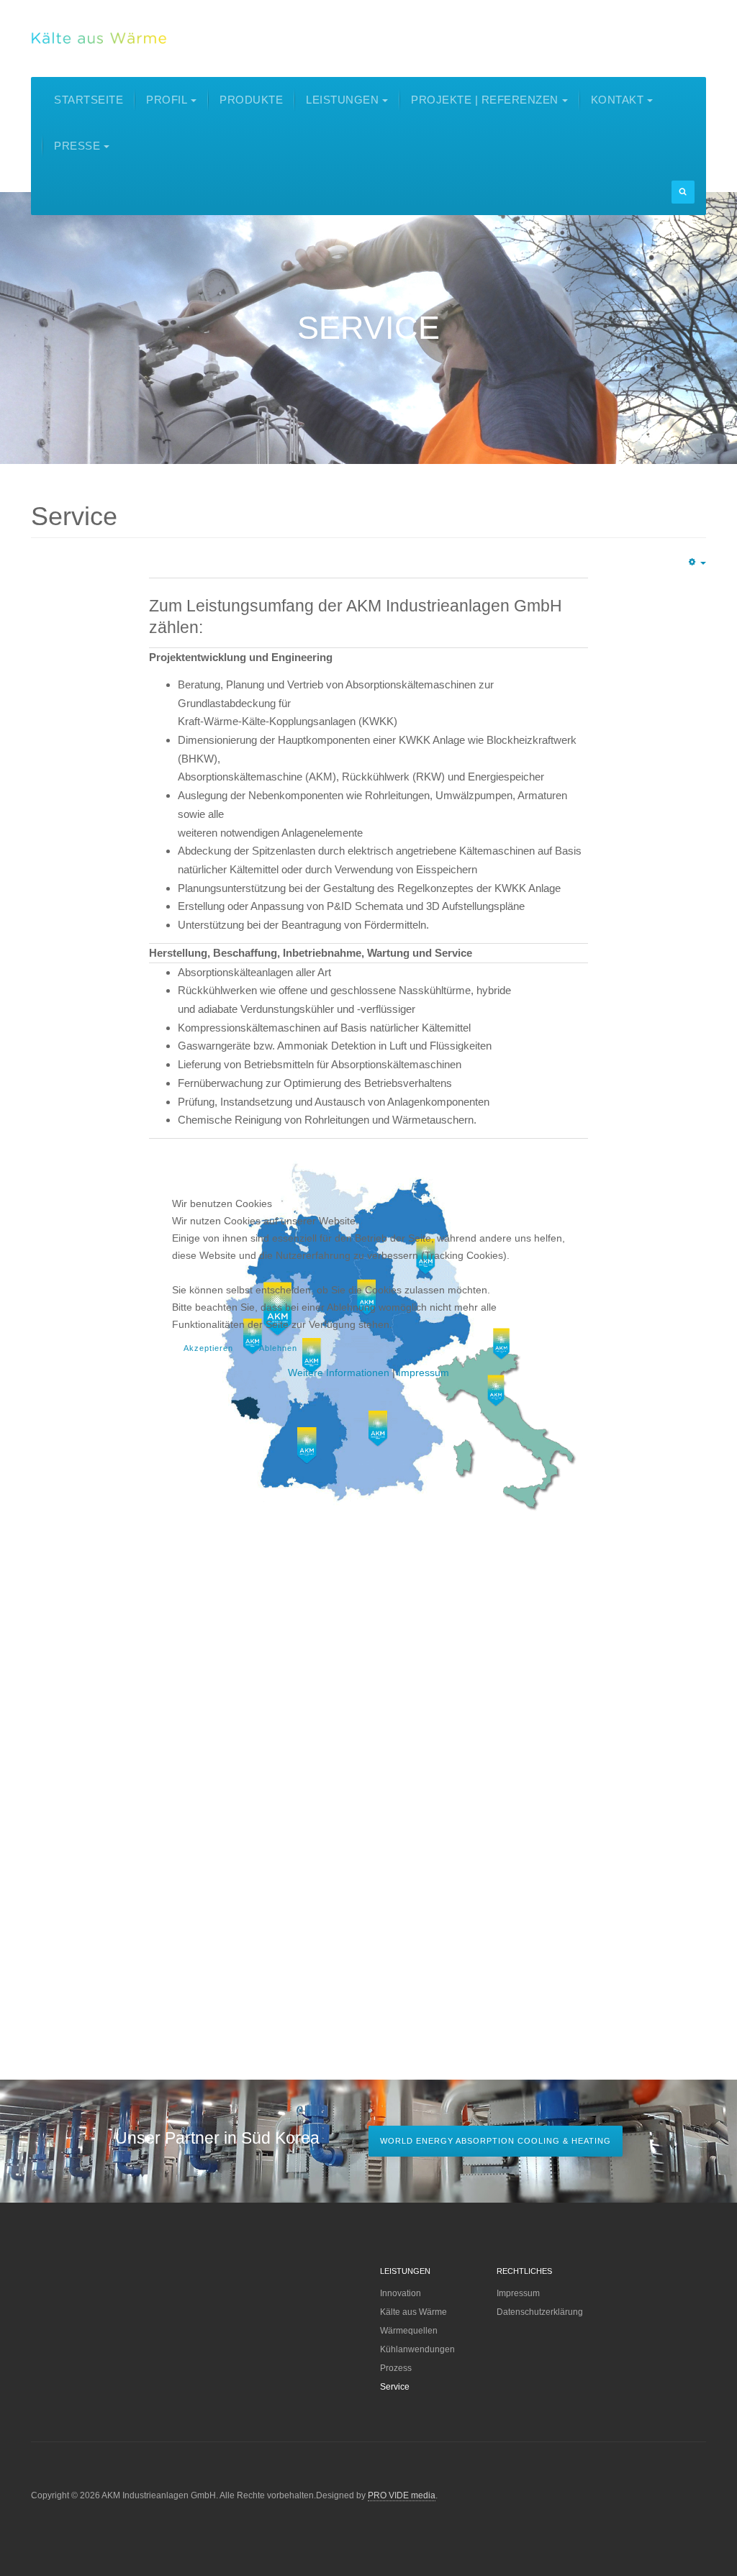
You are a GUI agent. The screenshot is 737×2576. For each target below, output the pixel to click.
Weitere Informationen (339, 1373)
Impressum (424, 1373)
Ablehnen (278, 1348)
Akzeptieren (208, 1348)
